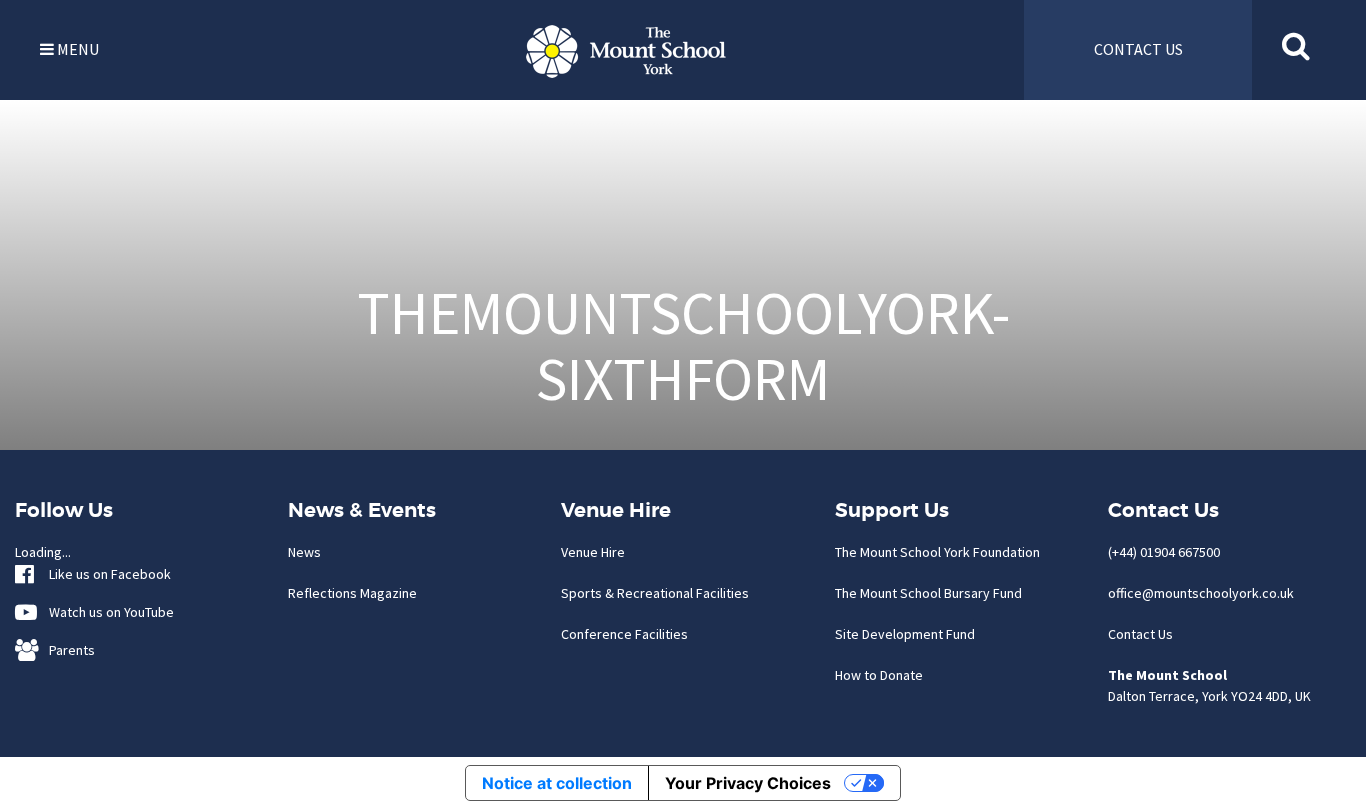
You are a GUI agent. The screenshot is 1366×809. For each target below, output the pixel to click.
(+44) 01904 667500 (1164, 552)
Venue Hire (593, 552)
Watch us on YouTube (107, 612)
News (304, 552)
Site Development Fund (905, 634)
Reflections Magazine (352, 593)
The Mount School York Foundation (937, 552)
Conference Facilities (624, 634)
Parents (67, 650)
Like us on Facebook (105, 574)
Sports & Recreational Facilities (655, 593)
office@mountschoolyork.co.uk (1201, 593)
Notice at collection (557, 783)
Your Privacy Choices (748, 783)
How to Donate (879, 675)
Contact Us (1140, 634)
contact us (1138, 49)
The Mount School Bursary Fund (928, 593)
